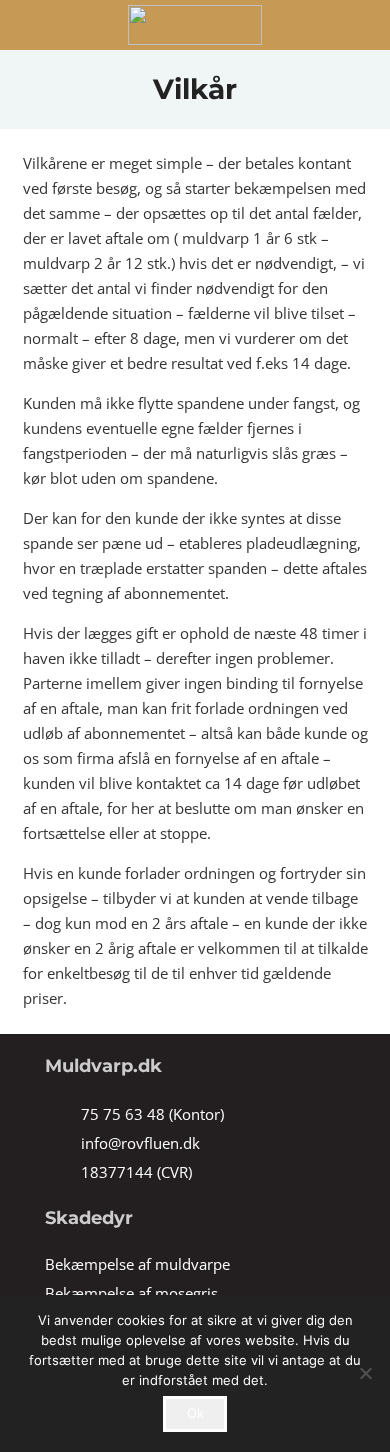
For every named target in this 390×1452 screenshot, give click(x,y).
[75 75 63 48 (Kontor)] (63, 1114)
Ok (195, 1413)
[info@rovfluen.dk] (63, 1143)
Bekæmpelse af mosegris (131, 1293)
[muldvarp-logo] (195, 25)
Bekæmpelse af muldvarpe (137, 1264)
